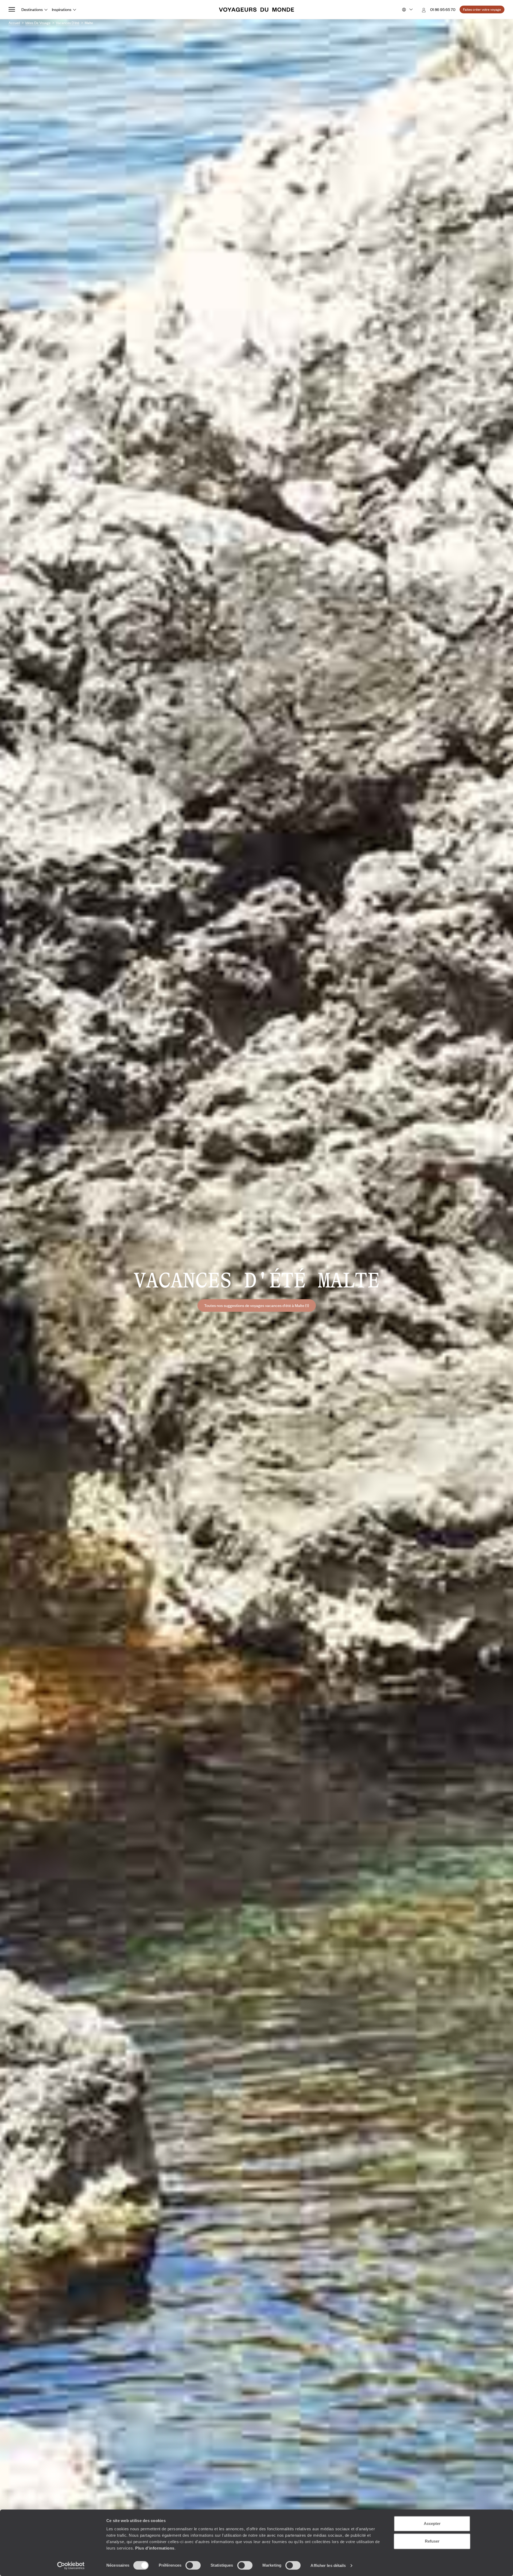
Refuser (432, 2541)
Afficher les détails (328, 2565)
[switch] (193, 2565)
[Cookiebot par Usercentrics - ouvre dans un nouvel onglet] (71, 2566)
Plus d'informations (155, 2548)
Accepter (432, 2523)
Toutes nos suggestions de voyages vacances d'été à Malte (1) (257, 1305)
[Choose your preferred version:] (407, 10)
